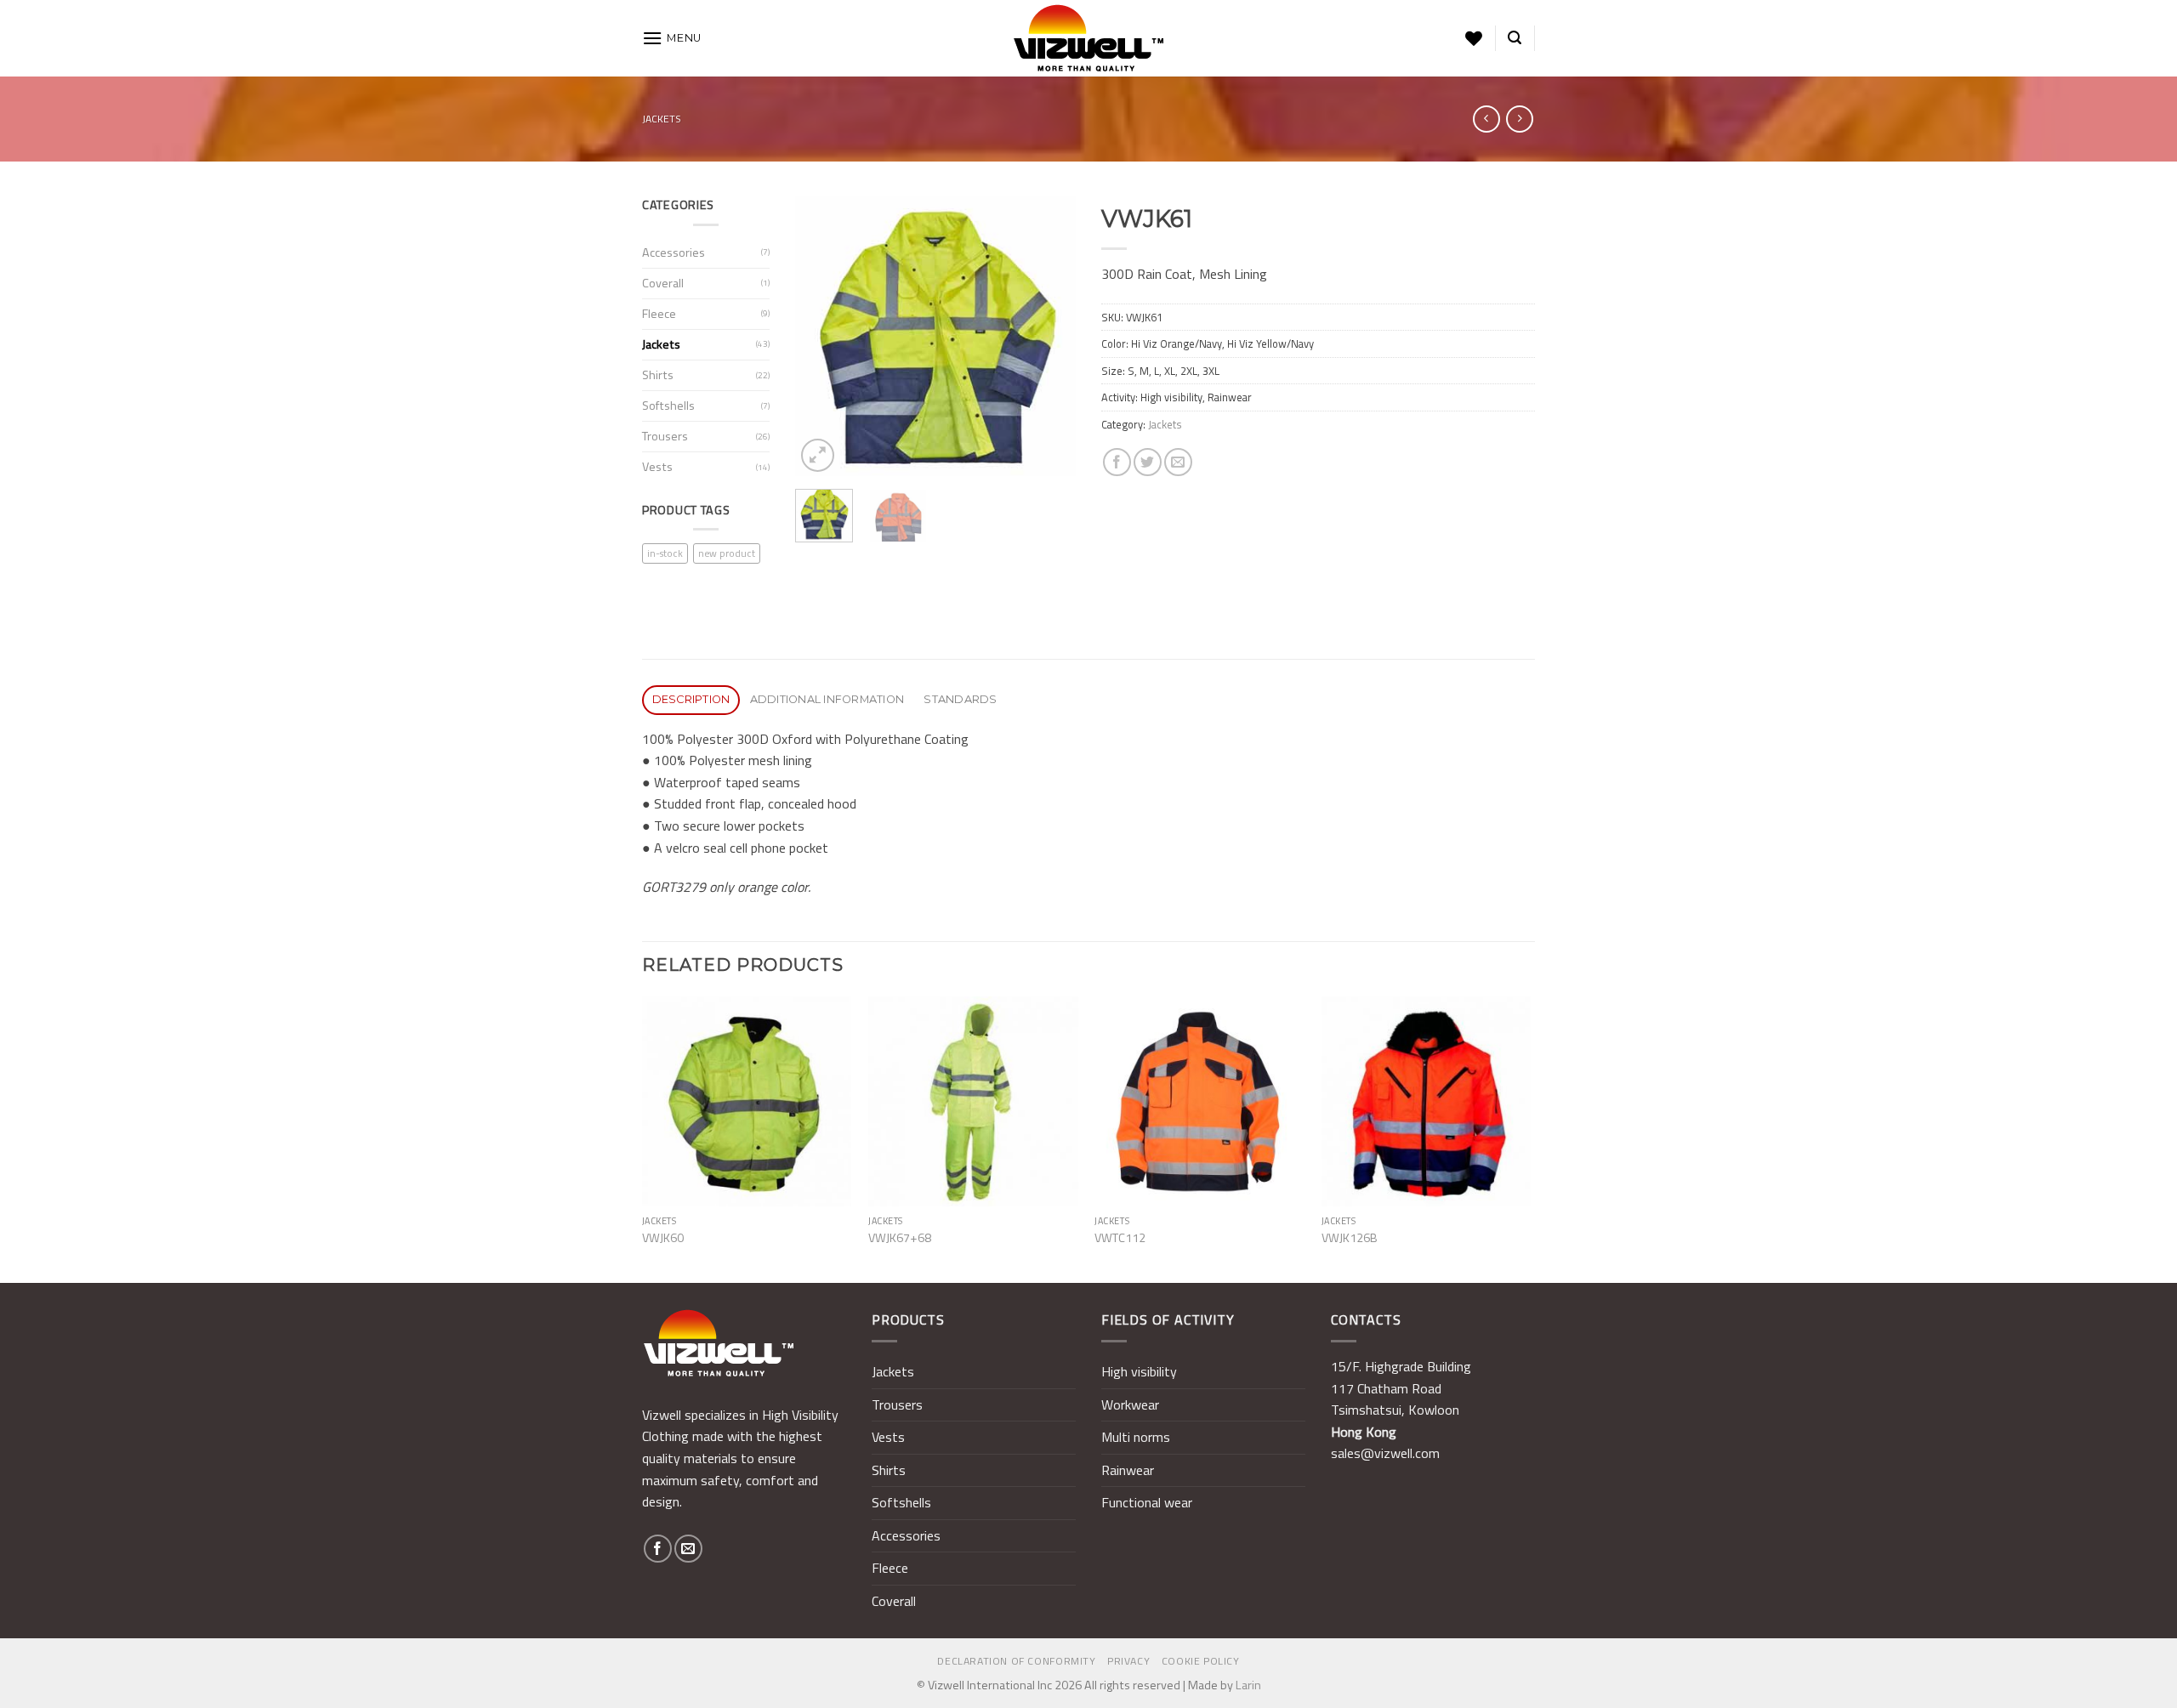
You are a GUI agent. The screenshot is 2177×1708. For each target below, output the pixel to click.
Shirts (658, 375)
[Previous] (822, 336)
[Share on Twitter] (1148, 462)
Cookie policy (1201, 1661)
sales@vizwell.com (1385, 1453)
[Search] (1515, 38)
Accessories (674, 253)
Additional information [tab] (827, 699)
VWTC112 (1120, 1238)
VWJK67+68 (900, 1238)
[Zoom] (818, 455)
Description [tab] (691, 699)
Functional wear (1147, 1502)
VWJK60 (663, 1238)
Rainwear (1128, 1470)
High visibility (1139, 1371)
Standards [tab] (960, 699)
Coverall (663, 283)
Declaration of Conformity (1016, 1661)
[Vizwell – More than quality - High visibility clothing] (1088, 38)
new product (727, 553)
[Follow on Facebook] (658, 1549)
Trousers (665, 436)
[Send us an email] (688, 1549)
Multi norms (1136, 1437)
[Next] (1049, 336)
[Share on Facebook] (1117, 462)
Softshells (668, 406)
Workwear (1130, 1404)
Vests (657, 467)
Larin (1248, 1685)
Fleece (659, 314)
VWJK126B (1350, 1238)
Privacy (1128, 1661)
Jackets (662, 119)
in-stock (665, 553)
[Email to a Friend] (1178, 462)
